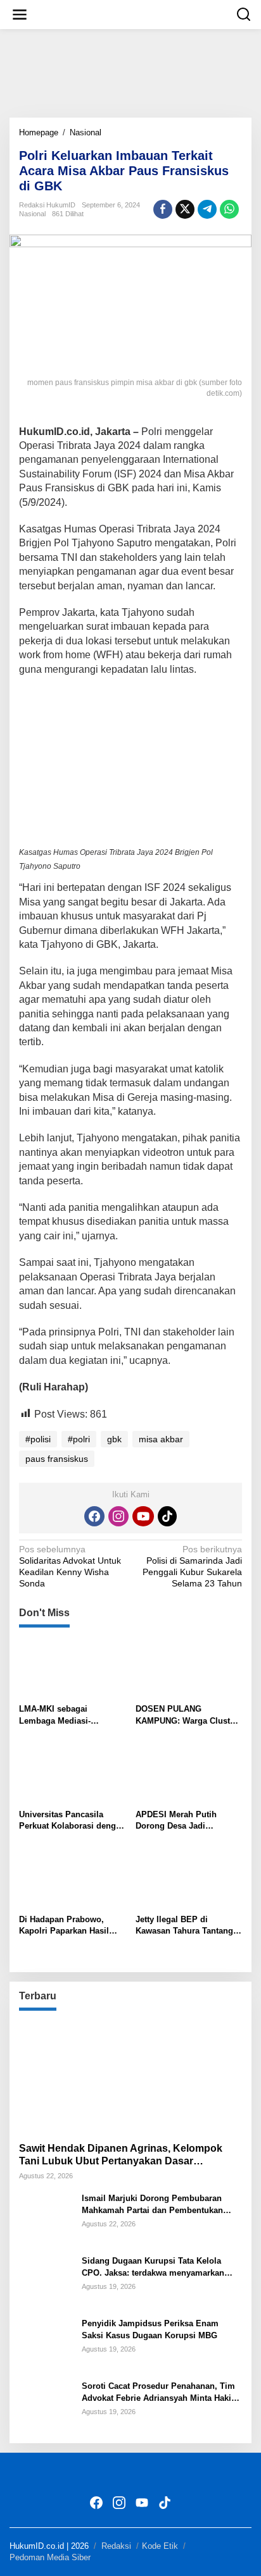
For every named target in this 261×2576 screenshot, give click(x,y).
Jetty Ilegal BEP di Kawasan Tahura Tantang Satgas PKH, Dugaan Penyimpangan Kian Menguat (184, 1926)
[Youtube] (143, 1516)
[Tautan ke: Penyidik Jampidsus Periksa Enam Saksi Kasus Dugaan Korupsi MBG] (46, 2344)
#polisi (38, 1439)
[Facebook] (94, 1516)
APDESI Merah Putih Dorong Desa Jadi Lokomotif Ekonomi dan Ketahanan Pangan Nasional (183, 1821)
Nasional (32, 214)
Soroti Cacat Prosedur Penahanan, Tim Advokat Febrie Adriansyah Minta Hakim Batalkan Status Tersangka (160, 2392)
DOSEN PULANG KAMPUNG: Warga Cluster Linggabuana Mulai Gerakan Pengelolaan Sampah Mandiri (187, 1715)
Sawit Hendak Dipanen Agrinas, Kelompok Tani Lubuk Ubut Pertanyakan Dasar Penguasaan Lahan (121, 2156)
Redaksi (116, 2546)
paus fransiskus (57, 1459)
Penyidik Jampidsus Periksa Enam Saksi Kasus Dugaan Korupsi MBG (150, 2329)
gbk (114, 1439)
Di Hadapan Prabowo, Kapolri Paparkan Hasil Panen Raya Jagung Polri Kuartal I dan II (69, 1926)
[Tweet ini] (185, 209)
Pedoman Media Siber (50, 2557)
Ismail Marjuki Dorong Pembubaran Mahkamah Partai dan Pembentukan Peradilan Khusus (152, 2205)
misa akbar (161, 1439)
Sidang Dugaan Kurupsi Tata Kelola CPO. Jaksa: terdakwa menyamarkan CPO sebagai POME (153, 2267)
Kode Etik (160, 2546)
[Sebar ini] (163, 209)
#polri (79, 1439)
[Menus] (20, 15)
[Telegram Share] (207, 209)
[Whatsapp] (229, 209)
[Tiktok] (167, 1516)
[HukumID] (133, 14)
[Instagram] (118, 1516)
